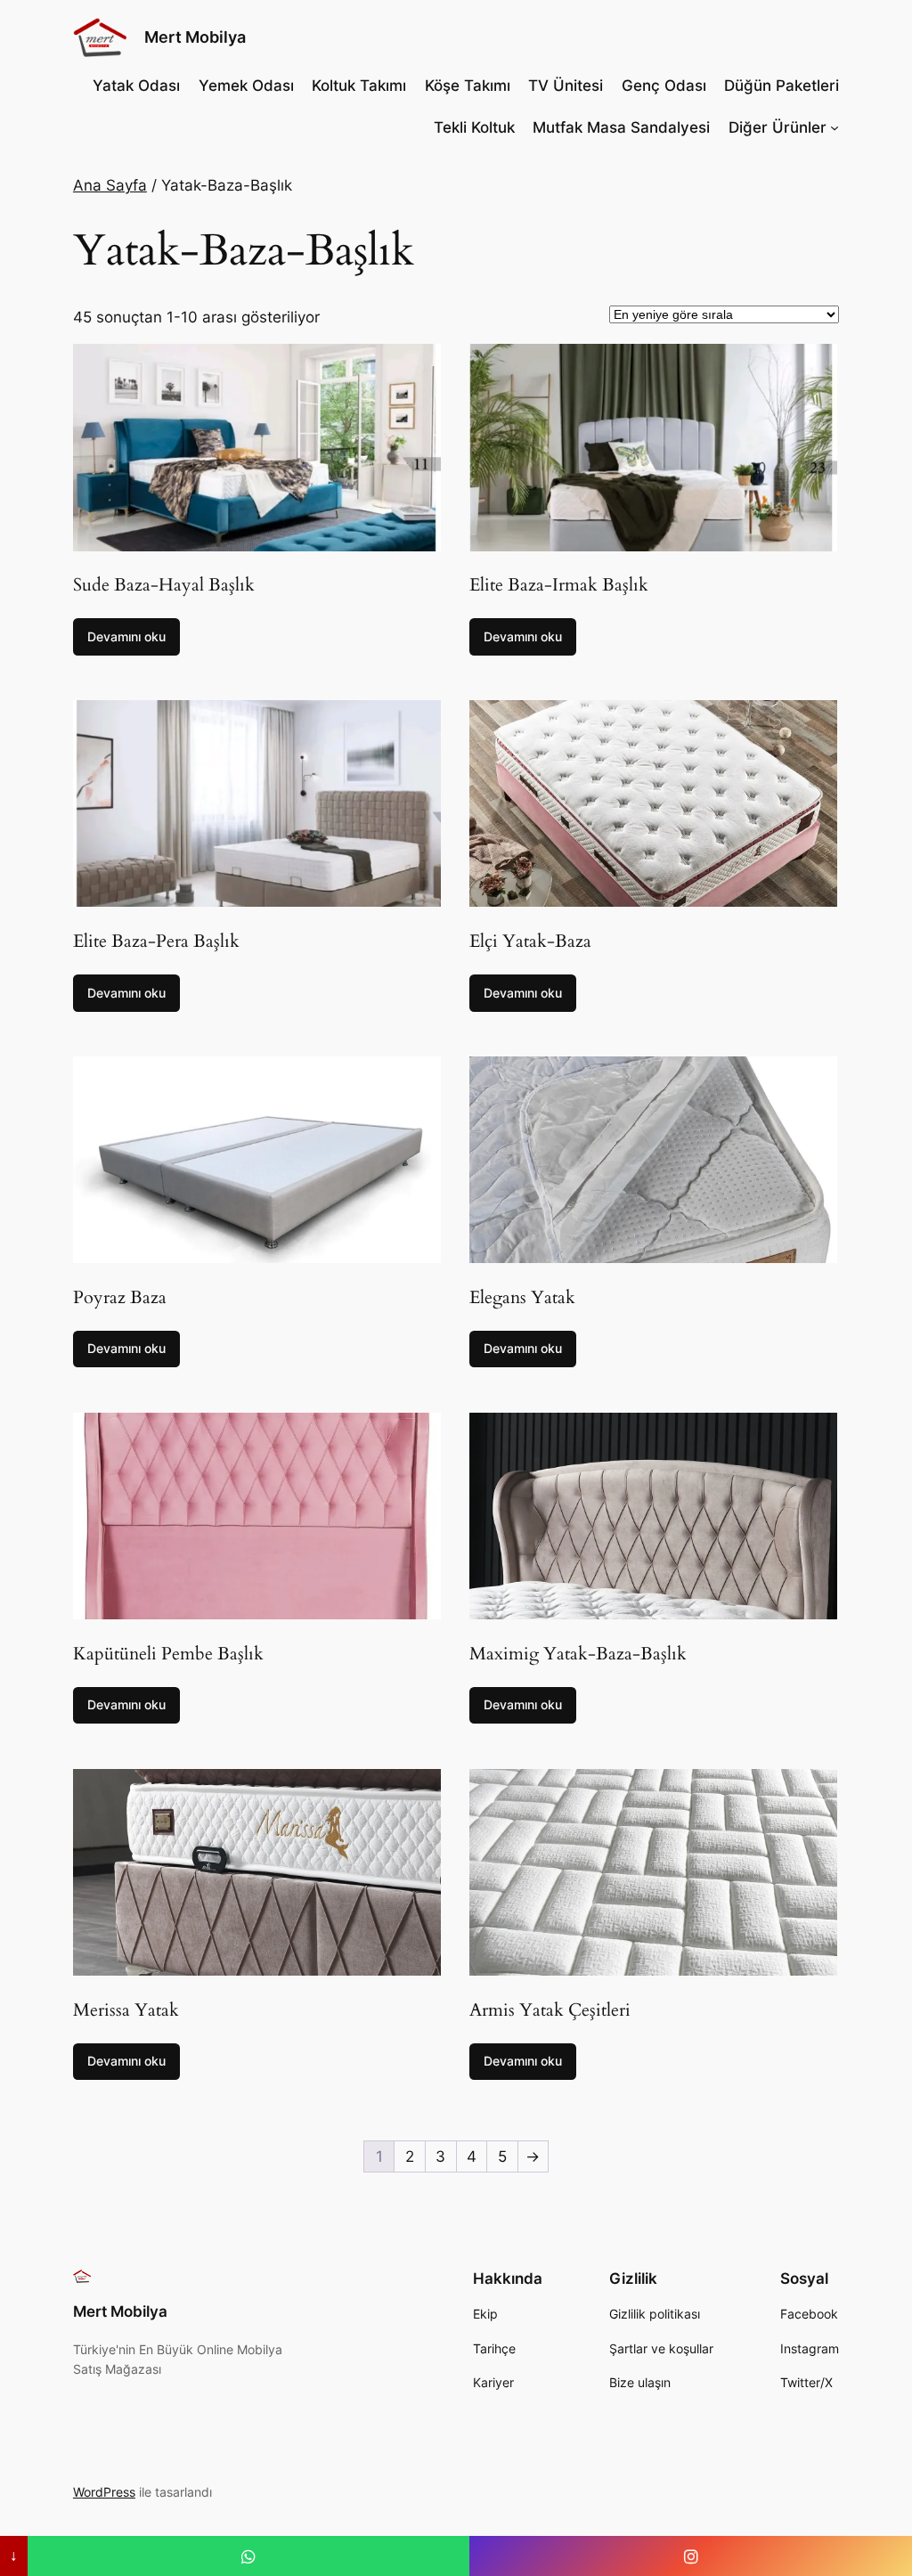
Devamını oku (126, 636)
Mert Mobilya (195, 37)
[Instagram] (691, 2556)
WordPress (104, 2492)
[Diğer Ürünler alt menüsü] (835, 127)
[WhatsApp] (249, 2556)
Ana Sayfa (110, 185)
